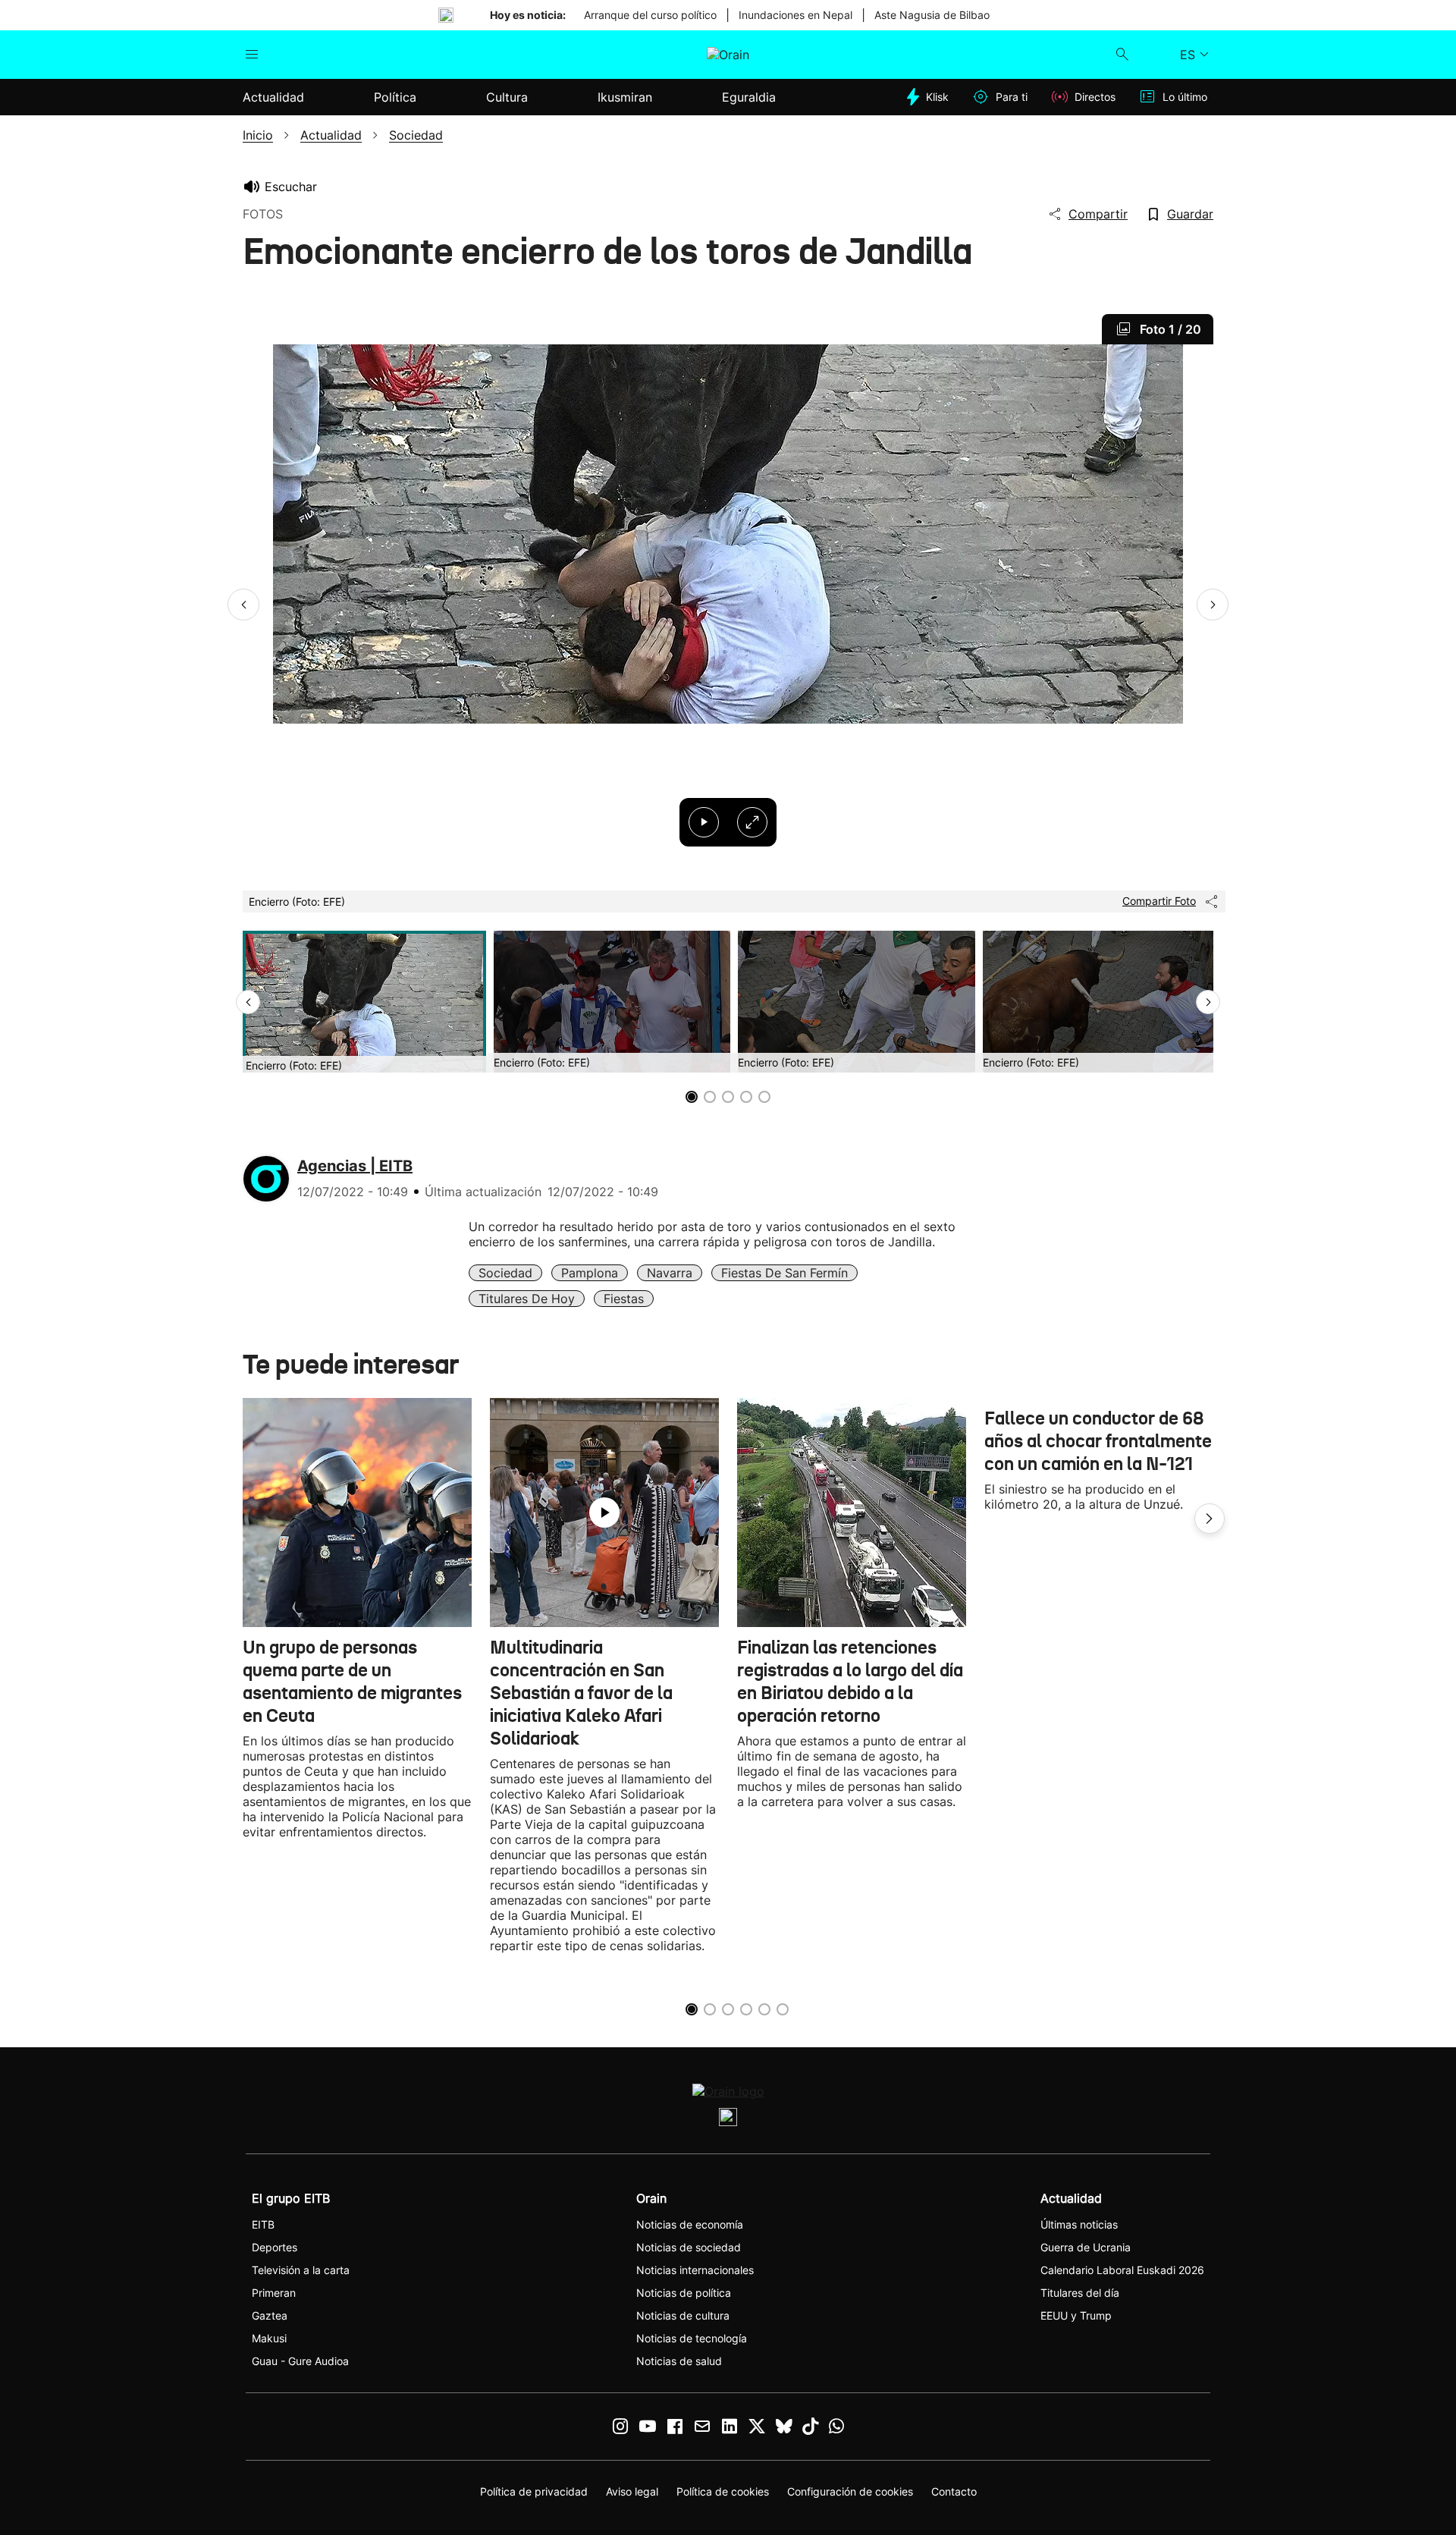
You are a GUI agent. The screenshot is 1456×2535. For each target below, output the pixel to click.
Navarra (670, 1273)
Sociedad (505, 1273)
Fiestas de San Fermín (784, 1273)
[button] (243, 605)
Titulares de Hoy (527, 1299)
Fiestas (624, 1299)
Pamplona (590, 1273)
